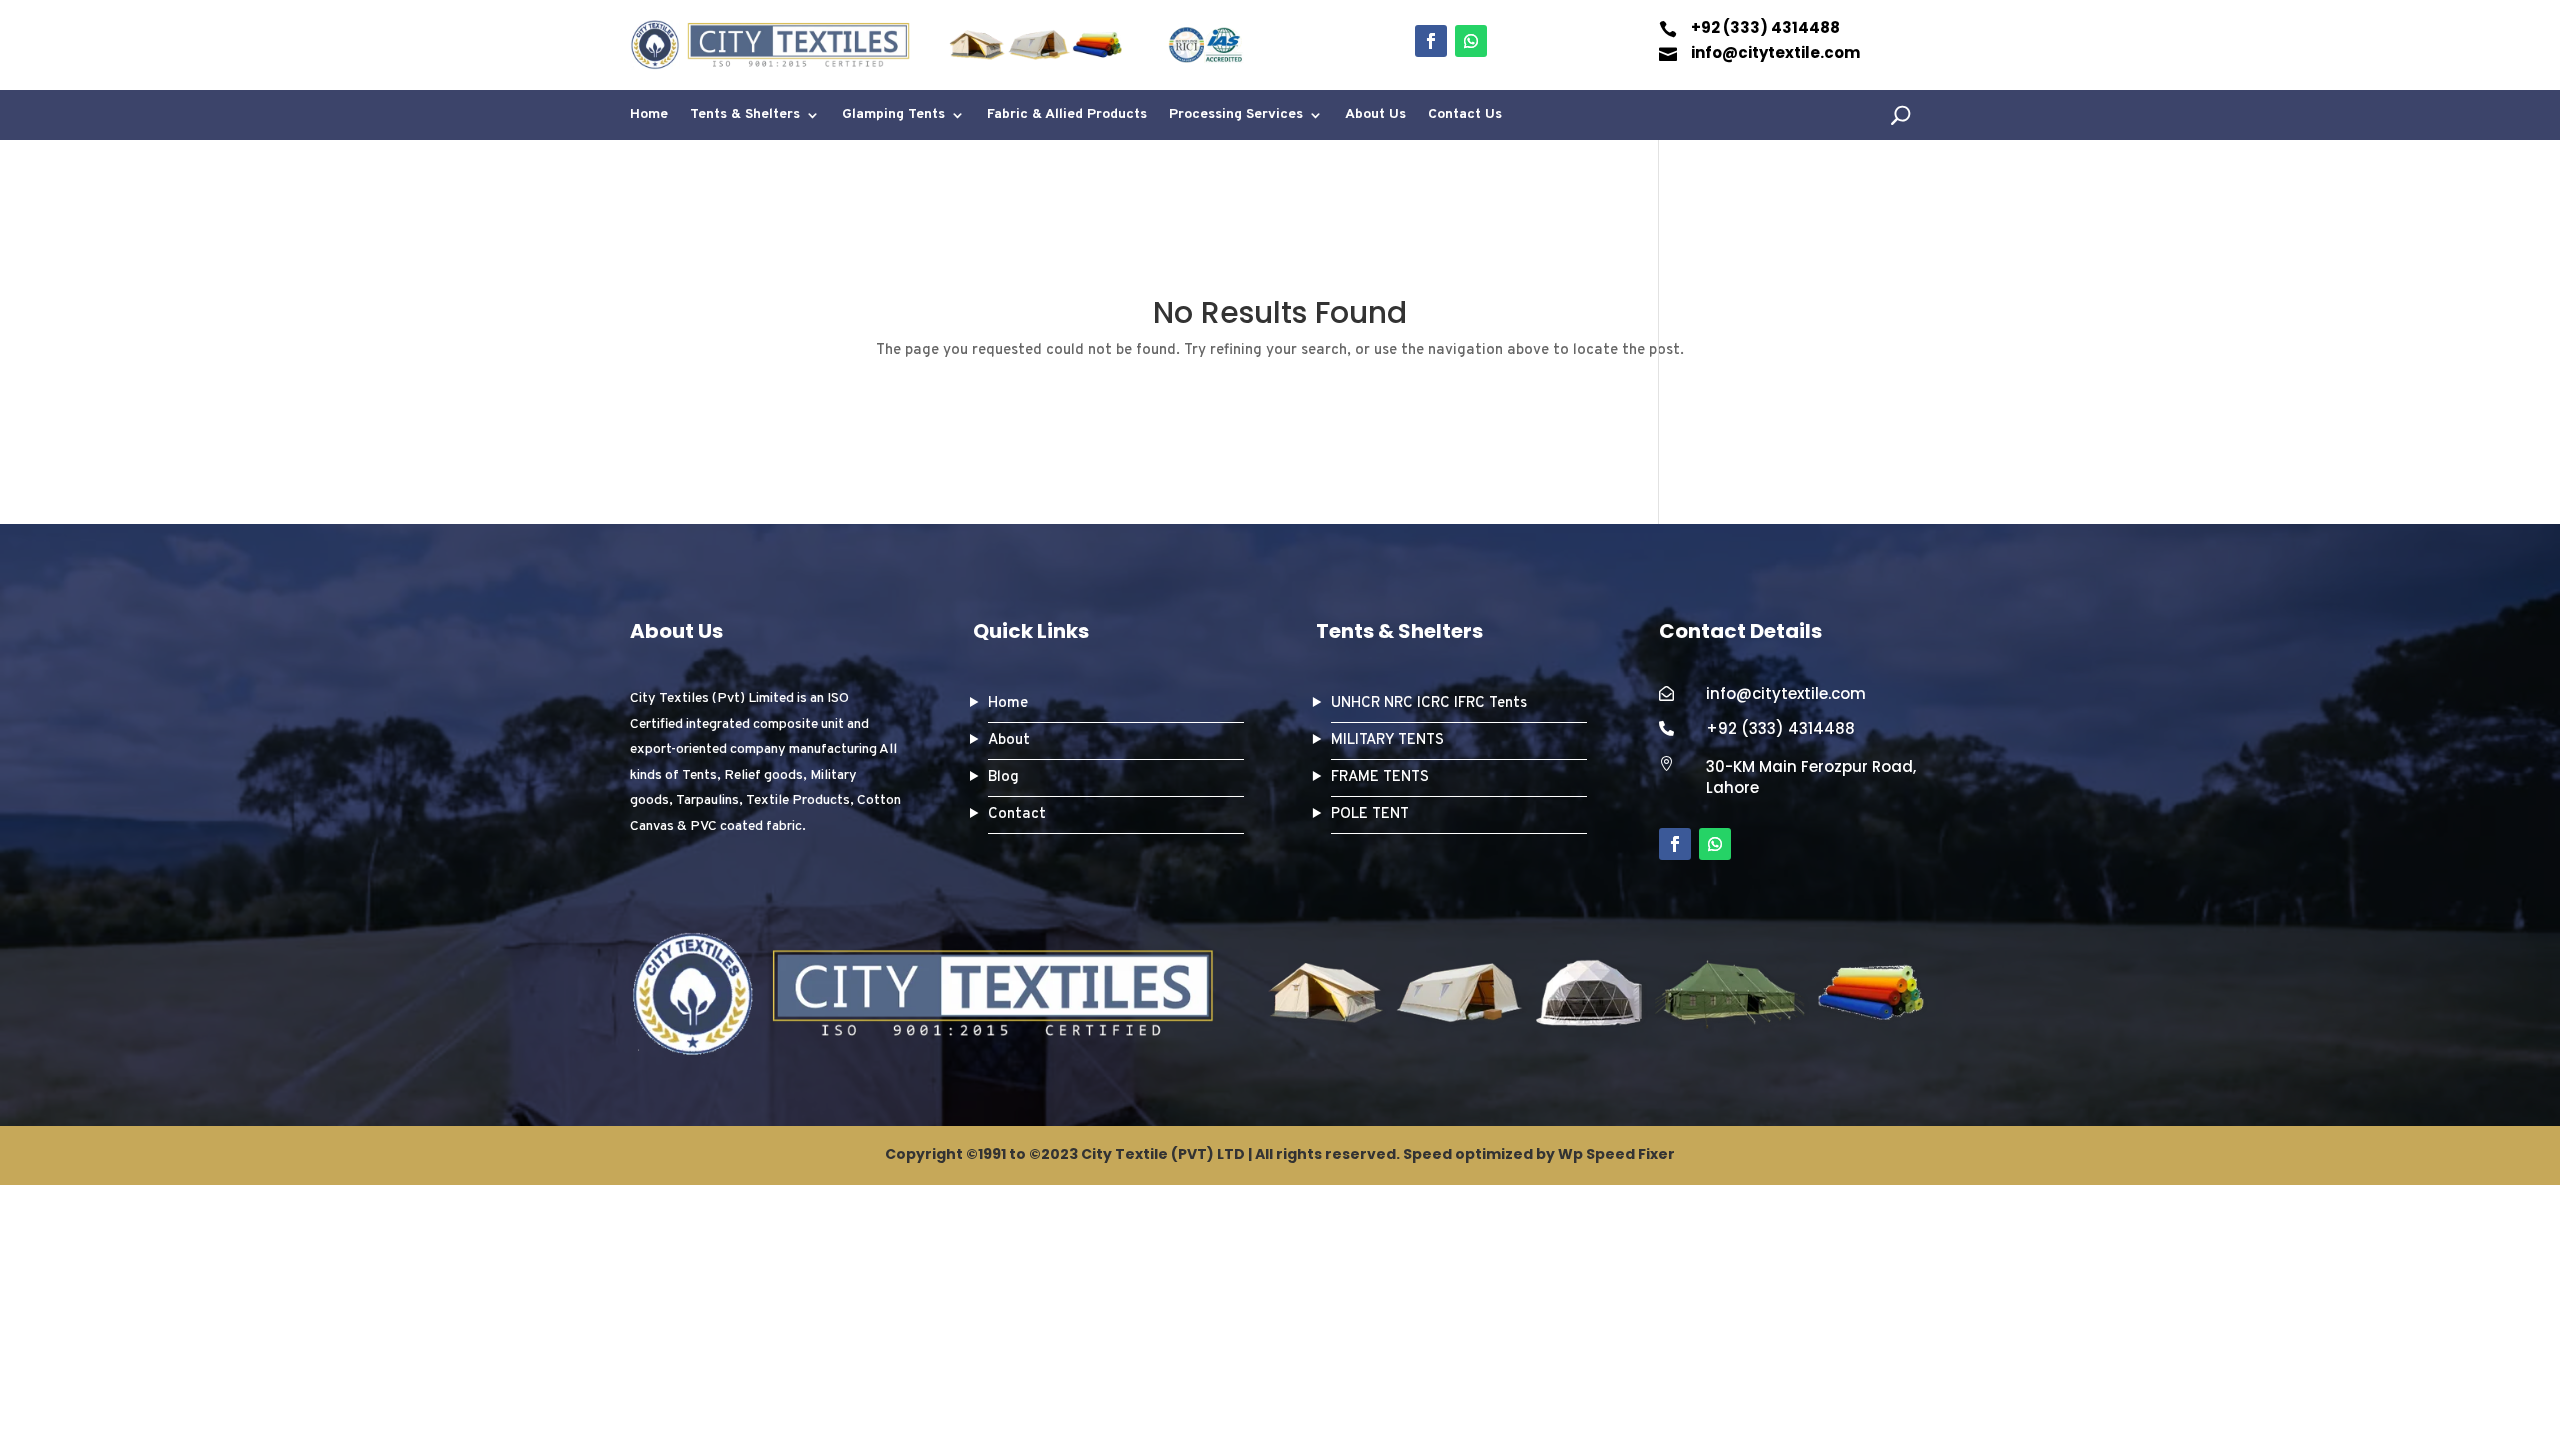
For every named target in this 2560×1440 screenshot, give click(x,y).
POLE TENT (1370, 814)
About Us (1375, 115)
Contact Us (1465, 115)
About (1009, 740)
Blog (1003, 777)
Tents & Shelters (745, 115)
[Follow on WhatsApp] (1471, 41)
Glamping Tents (893, 115)
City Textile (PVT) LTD (1163, 1154)
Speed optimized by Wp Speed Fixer (1539, 1154)
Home (649, 115)
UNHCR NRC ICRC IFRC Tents (1429, 703)
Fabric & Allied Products (1067, 115)
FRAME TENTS (1380, 777)
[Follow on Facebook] (1431, 41)
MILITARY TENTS (1387, 740)
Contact (1017, 814)
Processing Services (1236, 115)
